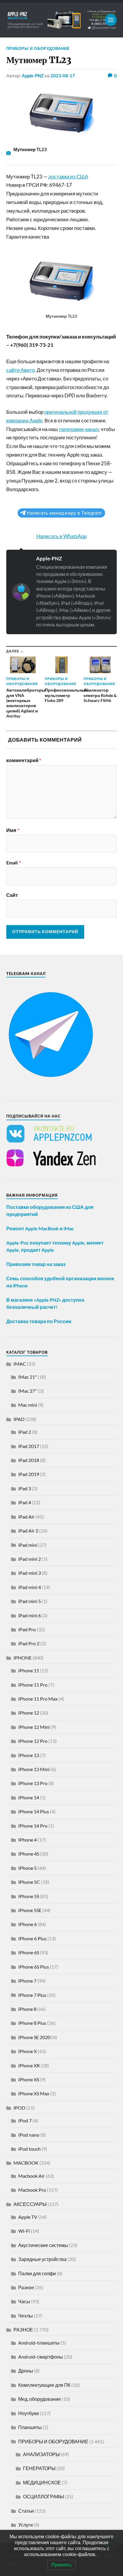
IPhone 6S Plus (34, 1967)
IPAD (19, 1419)
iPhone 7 (27, 1981)
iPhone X (27, 2051)
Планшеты (30, 2427)
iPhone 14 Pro (33, 1826)
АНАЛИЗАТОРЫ (41, 2454)
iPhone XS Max (34, 2093)
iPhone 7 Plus (32, 1995)
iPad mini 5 (30, 1601)
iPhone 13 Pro (33, 1783)
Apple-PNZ (33, 76)
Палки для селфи (37, 2273)
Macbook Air (31, 2176)
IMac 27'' (28, 1391)
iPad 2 (25, 1432)
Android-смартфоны (41, 2357)
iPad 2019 (29, 1474)
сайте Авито (20, 370)
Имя (13, 830)
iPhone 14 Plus (34, 1811)
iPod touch (29, 2149)
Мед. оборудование (40, 2399)
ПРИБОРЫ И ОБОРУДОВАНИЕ (38, 48)
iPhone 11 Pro (33, 1685)
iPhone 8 (27, 2009)
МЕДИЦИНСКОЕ (42, 2482)
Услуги (26, 2525)
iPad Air (26, 1517)
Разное (26, 2287)
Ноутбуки (29, 2413)
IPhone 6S (29, 1952)
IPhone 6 (27, 1924)
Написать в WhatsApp (61, 536)
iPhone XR (29, 2065)
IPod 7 (25, 2120)
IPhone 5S (29, 1896)
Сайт (12, 895)
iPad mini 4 (30, 1587)
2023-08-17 (63, 76)
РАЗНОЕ (23, 2330)
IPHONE (23, 1658)
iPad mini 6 (30, 1615)
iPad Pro (27, 1629)
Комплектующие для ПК (44, 2385)
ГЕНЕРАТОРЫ (39, 2468)
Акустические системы (43, 2245)
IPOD (19, 2108)
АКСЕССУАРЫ (30, 2204)
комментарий (24, 760)
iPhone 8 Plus (32, 2023)
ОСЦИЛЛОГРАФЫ (43, 2496)
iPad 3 (25, 1488)
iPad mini (28, 1545)
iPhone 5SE (30, 1910)
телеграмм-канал (79, 429)
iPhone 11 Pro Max (38, 1699)
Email (14, 863)
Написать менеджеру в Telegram (64, 513)
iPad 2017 (29, 1446)
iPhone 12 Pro (33, 1741)
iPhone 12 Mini (34, 1727)
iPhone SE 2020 (34, 2037)
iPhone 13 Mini (34, 1769)
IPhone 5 (27, 1868)
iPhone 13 (29, 1755)
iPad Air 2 (28, 1531)
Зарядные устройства (42, 2259)
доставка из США (68, 177)
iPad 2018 (29, 1460)
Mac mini (28, 1405)
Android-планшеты (39, 2343)
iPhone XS (29, 2079)
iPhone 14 (29, 1797)
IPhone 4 (27, 1840)
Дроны (26, 2371)
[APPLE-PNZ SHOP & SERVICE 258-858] (62, 20)
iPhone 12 (29, 1713)
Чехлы (26, 2316)
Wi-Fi (24, 2231)
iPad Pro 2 (29, 1643)
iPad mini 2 (30, 1559)
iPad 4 (25, 1502)
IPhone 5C (29, 1882)
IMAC (20, 1364)
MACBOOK (26, 2163)
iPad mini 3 (30, 1573)
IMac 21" (27, 1377)
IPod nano (29, 2135)
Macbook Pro (32, 2190)
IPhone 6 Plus (32, 1938)
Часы (24, 2301)
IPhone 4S (29, 1854)
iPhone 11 (29, 1670)
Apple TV (28, 2217)
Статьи (26, 2511)
